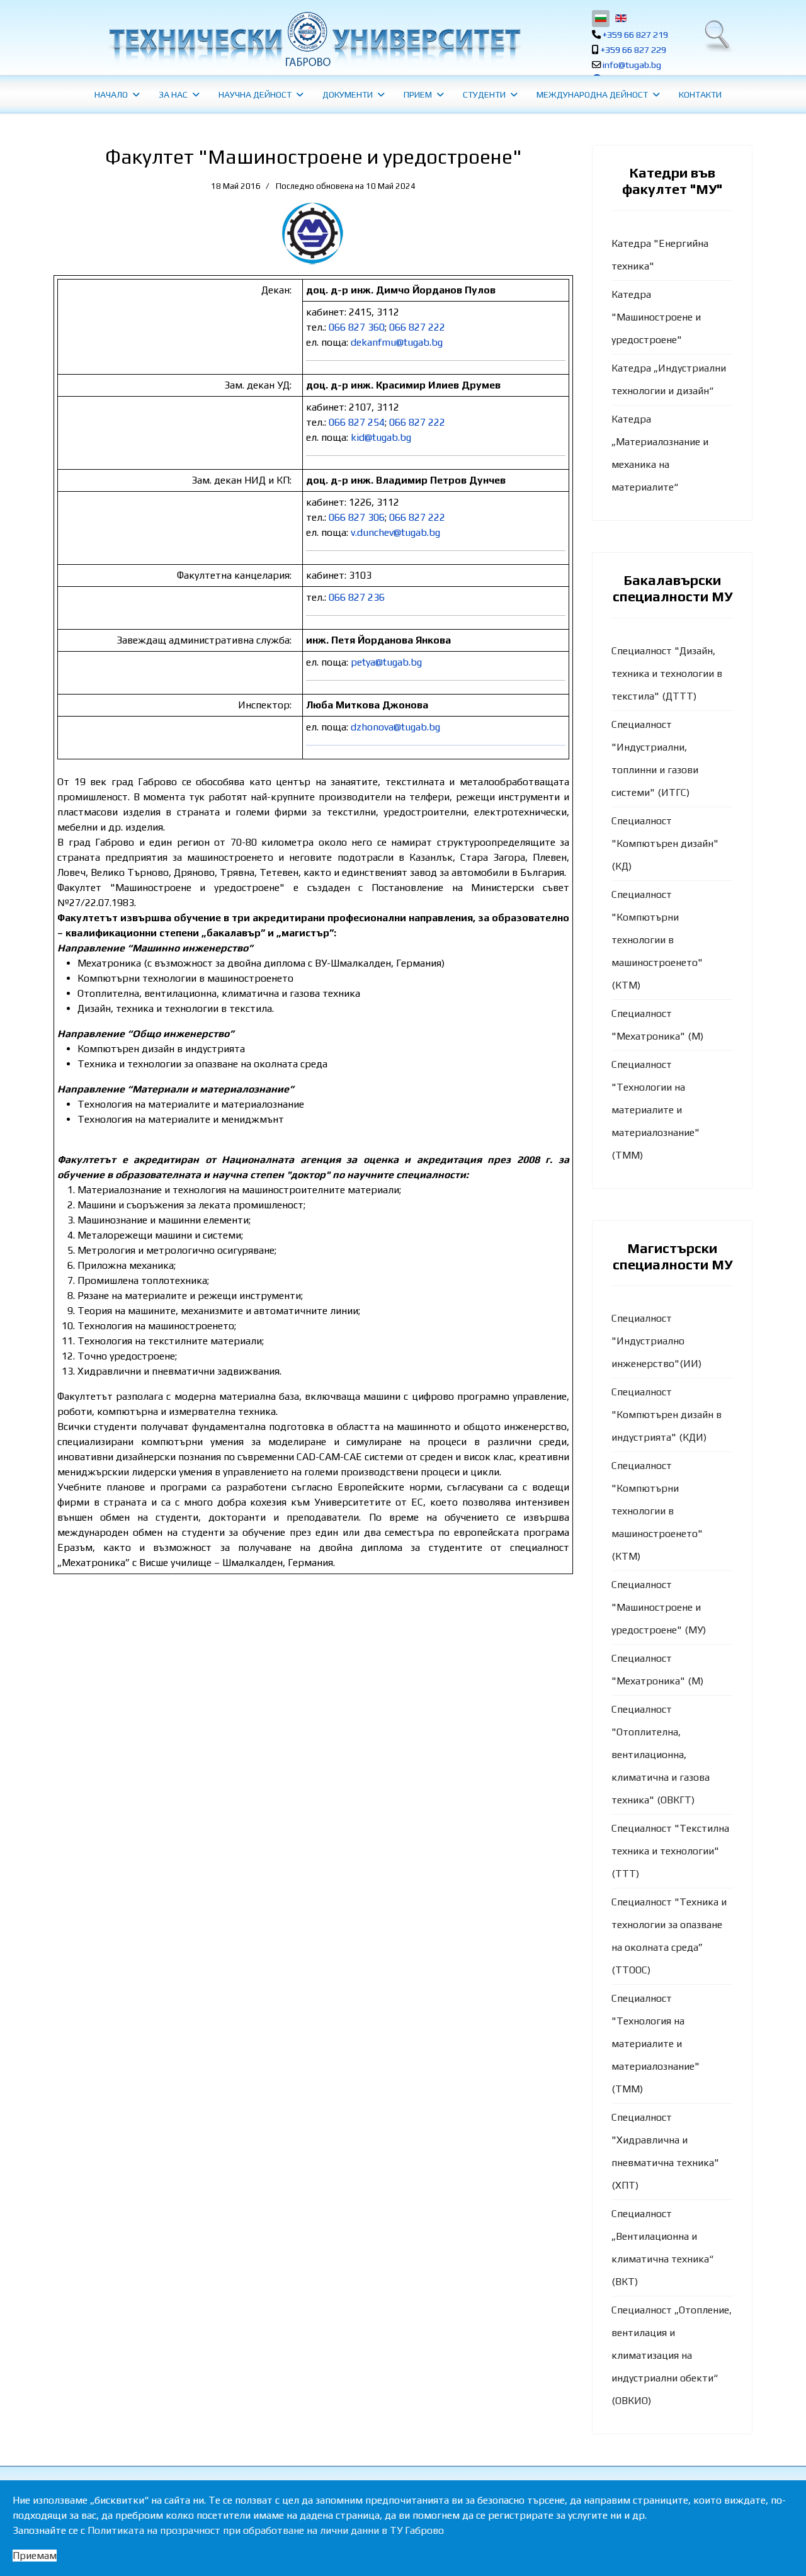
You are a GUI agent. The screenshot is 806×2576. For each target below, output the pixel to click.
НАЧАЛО (111, 94)
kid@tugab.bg (381, 437)
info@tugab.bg (632, 65)
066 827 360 (357, 327)
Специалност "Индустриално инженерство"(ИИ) (656, 1341)
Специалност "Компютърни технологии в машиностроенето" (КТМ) (657, 940)
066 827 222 (417, 327)
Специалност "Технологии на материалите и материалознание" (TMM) (656, 1110)
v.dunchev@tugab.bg (395, 532)
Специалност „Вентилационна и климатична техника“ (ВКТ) (662, 2248)
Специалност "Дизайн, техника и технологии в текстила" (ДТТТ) (667, 673)
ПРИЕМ (418, 94)
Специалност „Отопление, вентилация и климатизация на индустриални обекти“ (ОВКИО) (672, 2355)
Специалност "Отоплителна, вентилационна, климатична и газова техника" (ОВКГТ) (661, 1755)
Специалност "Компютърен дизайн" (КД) (665, 843)
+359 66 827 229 (633, 50)
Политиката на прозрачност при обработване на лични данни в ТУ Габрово (266, 2530)
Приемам (35, 2556)
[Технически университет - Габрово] (313, 39)
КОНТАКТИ (700, 94)
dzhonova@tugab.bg (395, 727)
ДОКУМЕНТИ (348, 94)
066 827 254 (357, 422)
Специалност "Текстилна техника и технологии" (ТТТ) (670, 1851)
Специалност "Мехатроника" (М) (657, 1025)
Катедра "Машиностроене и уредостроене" (656, 317)
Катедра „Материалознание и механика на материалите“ (660, 453)
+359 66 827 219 (635, 35)
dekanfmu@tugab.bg (397, 342)
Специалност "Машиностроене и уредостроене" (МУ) (659, 1607)
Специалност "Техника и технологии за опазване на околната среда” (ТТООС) (669, 1936)
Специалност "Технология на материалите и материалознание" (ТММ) (656, 2044)
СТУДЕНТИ (484, 94)
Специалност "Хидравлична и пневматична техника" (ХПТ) (665, 2151)
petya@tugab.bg (386, 662)
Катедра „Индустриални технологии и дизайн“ (669, 379)
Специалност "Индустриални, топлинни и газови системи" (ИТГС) (655, 758)
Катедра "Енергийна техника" (660, 255)
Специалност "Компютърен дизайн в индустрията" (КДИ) (667, 1415)
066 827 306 (357, 517)
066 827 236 (357, 597)
